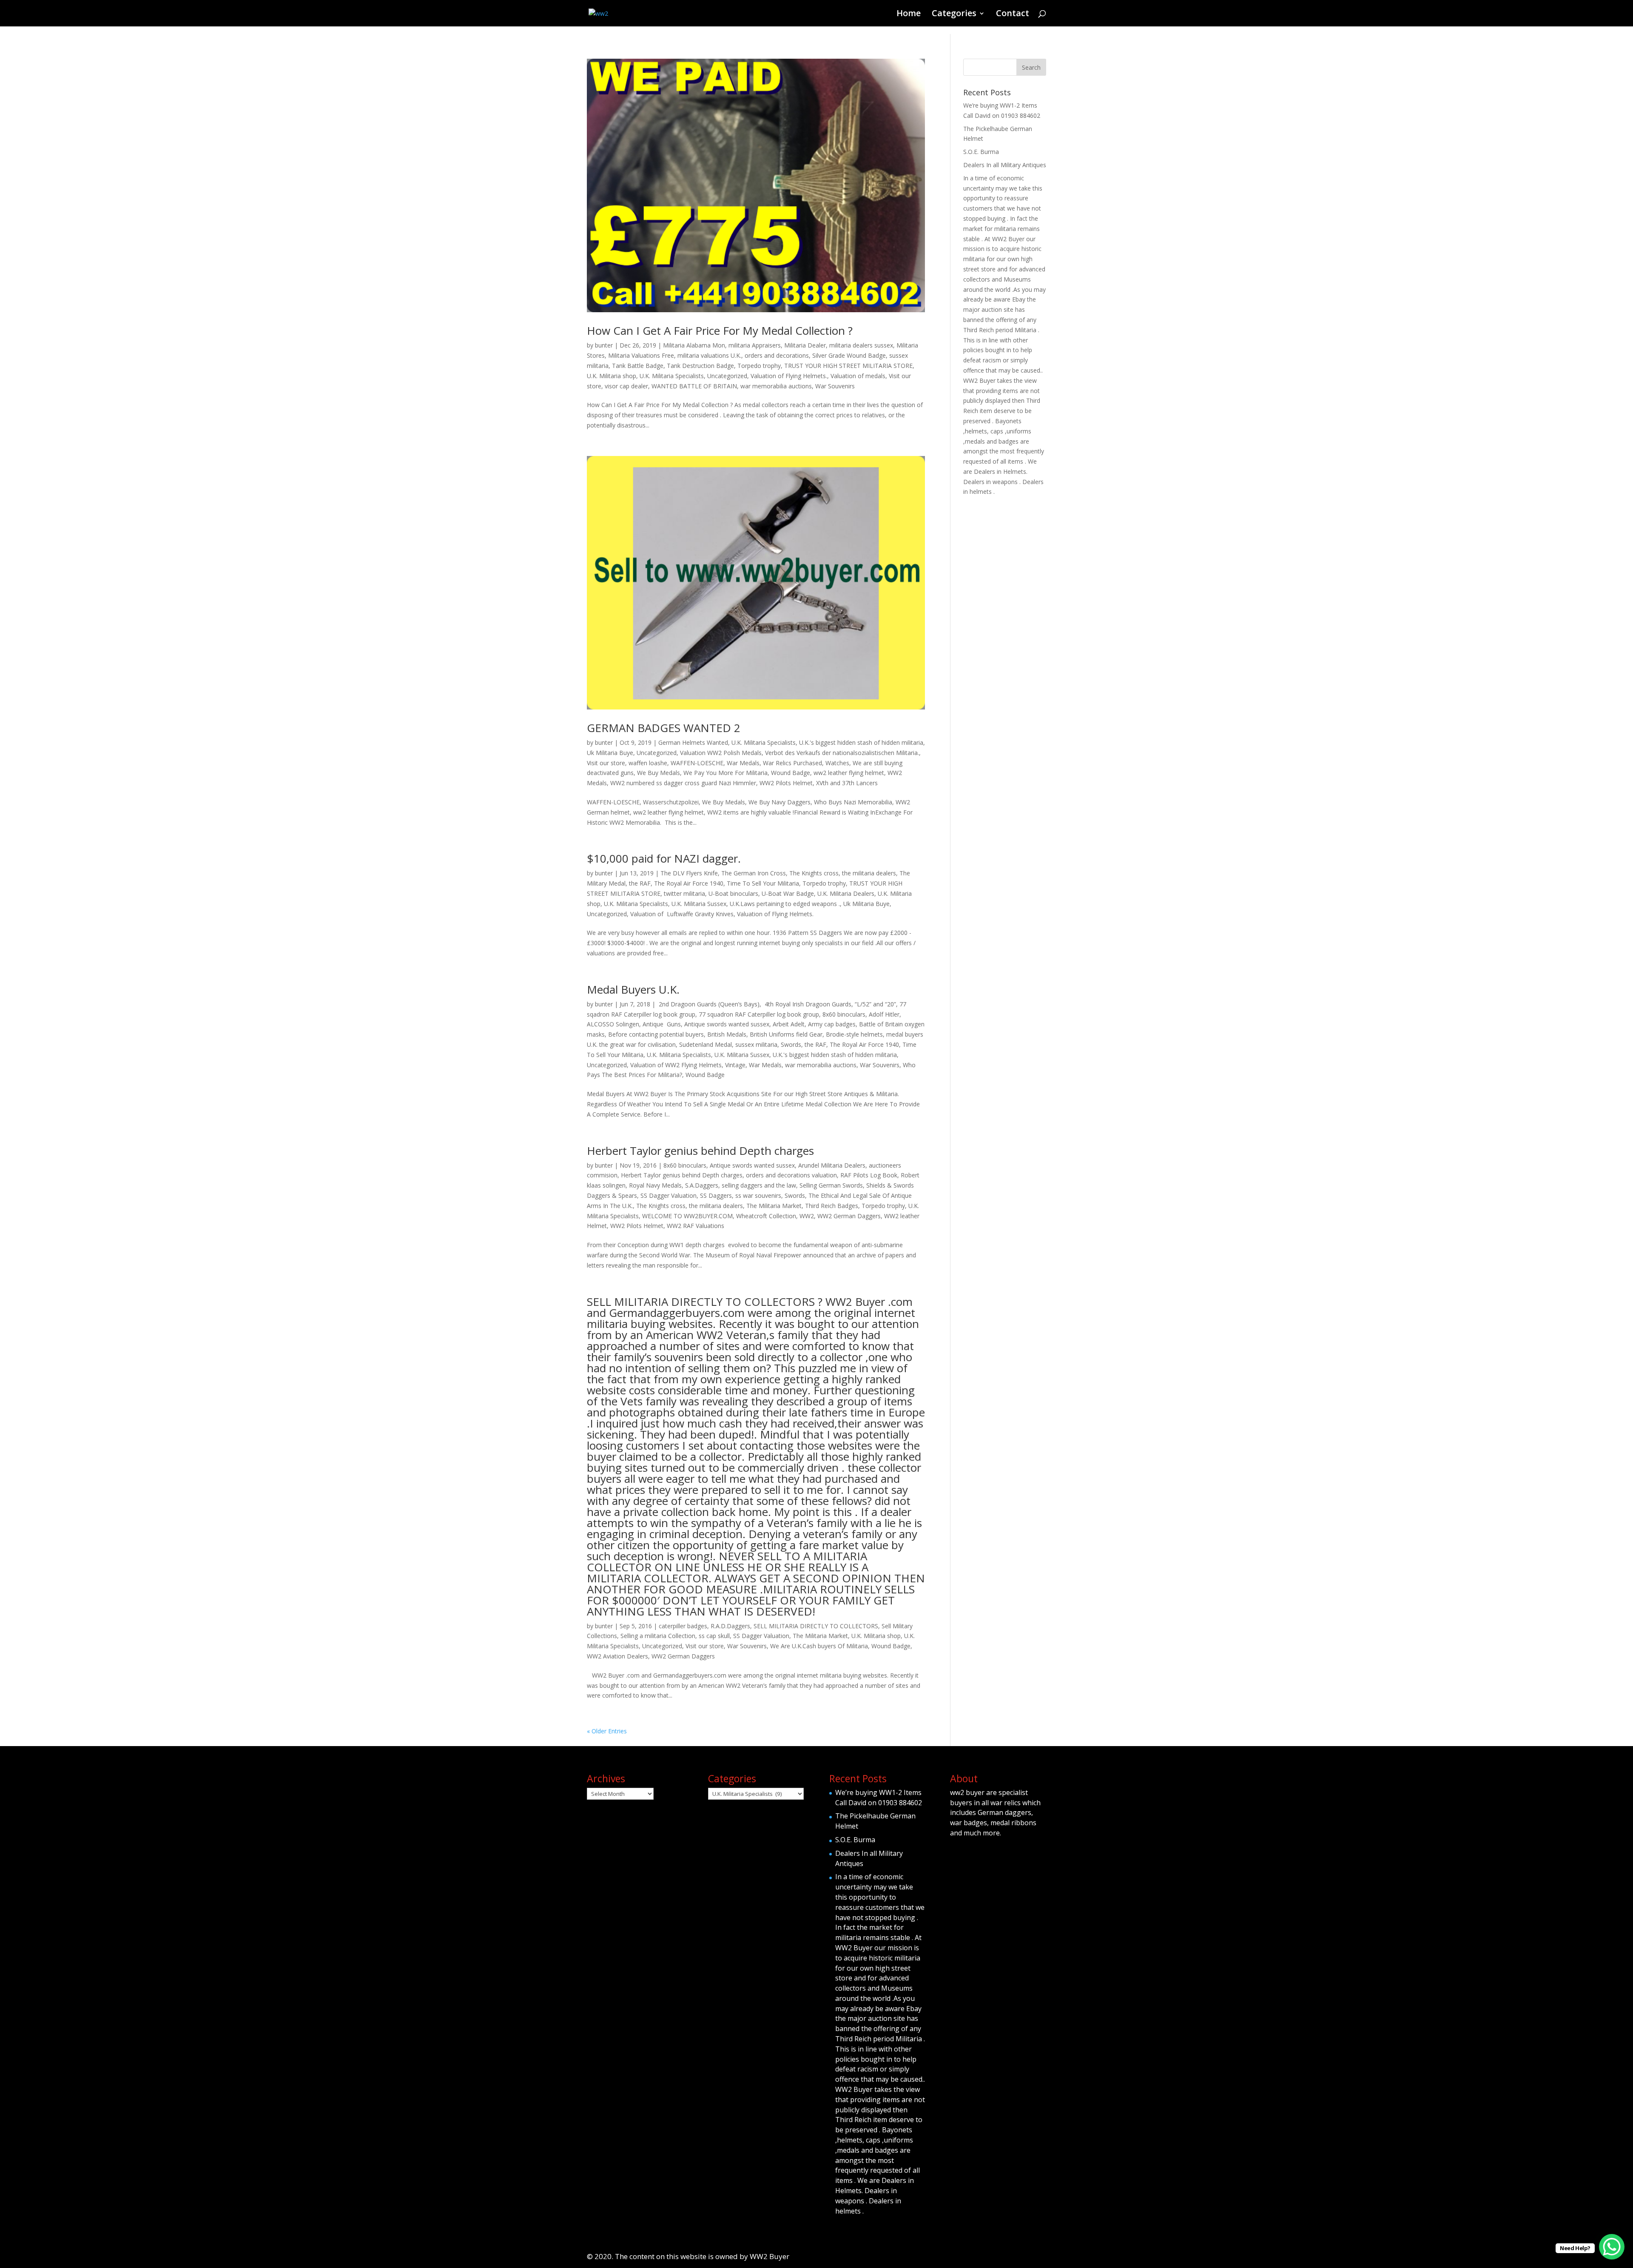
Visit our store (606, 763)
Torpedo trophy (759, 366)
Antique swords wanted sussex (727, 1024)
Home (909, 14)
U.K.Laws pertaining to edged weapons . (785, 904)
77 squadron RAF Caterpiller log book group (759, 1014)
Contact (1013, 14)
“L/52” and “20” (875, 1004)
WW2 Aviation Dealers (617, 1656)
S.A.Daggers (702, 1185)
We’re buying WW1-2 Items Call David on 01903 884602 (879, 1798)
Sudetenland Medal (706, 1044)
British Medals (727, 1034)
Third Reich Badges (832, 1206)
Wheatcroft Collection (766, 1216)
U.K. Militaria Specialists (672, 376)
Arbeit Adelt (789, 1024)
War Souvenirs (835, 386)
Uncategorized (727, 376)
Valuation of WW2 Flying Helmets (676, 1065)
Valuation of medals (858, 376)
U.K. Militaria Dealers (846, 893)
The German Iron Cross (754, 873)
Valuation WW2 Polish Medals (721, 753)
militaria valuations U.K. (709, 355)
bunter (604, 345)
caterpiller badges (683, 1626)
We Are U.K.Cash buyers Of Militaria (819, 1646)
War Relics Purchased (792, 763)
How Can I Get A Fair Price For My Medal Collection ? (720, 331)
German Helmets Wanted (693, 742)
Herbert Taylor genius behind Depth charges (700, 1151)
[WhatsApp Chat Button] (1612, 2247)
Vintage (735, 1065)
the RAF (640, 883)
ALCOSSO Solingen (613, 1024)
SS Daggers (716, 1195)
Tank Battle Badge (638, 366)
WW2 (807, 1216)
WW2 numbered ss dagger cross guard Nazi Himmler (683, 783)
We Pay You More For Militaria (725, 773)
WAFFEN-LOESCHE (697, 763)
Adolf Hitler (884, 1014)
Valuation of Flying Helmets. (789, 376)
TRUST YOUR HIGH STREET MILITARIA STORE (848, 366)
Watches (837, 763)
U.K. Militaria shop (612, 376)
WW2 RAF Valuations (696, 1226)
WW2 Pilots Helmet (786, 783)
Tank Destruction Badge (700, 366)
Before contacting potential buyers (656, 1034)
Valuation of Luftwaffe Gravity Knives (682, 914)
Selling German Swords (831, 1185)
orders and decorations (777, 355)
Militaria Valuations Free (641, 355)
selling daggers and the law (759, 1185)
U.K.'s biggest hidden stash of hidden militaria (861, 742)
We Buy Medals (659, 773)
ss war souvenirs (758, 1195)
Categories (954, 14)
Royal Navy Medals (655, 1185)
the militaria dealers (869, 873)
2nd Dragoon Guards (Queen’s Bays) (708, 1004)
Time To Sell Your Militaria (763, 883)
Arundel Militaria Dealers (832, 1165)
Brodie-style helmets (854, 1034)
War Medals (743, 763)
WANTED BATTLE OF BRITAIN (694, 386)
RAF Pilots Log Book (869, 1175)
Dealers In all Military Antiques (1005, 165)
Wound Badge (791, 773)
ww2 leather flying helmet (849, 773)
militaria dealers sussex (861, 345)
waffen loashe (648, 763)
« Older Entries (607, 1731)
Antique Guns (662, 1024)
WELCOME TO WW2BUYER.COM (687, 1216)
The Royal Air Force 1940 (689, 883)
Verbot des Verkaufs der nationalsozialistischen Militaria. (842, 753)
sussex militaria (756, 1044)
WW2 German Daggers (849, 1216)
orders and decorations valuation (791, 1175)
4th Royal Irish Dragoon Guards (807, 1004)
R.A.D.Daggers (730, 1626)
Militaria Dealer (805, 345)
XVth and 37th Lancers (847, 783)
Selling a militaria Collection (658, 1636)
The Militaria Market (774, 1206)
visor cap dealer (626, 386)
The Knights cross (814, 873)
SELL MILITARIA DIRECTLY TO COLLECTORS (816, 1626)
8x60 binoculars (844, 1014)
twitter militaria (684, 893)
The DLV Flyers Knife (689, 873)
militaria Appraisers (755, 345)
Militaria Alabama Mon (694, 345)
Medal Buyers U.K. (633, 989)
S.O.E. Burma (981, 152)
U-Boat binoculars (733, 893)
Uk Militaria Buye (610, 753)
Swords (791, 1044)
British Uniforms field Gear (786, 1034)
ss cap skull (714, 1636)
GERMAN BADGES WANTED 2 (664, 728)
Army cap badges (832, 1024)
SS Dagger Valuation (669, 1195)
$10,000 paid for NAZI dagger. (664, 858)
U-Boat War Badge (788, 893)
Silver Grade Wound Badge (849, 355)
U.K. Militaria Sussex (699, 904)
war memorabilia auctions (776, 386)
